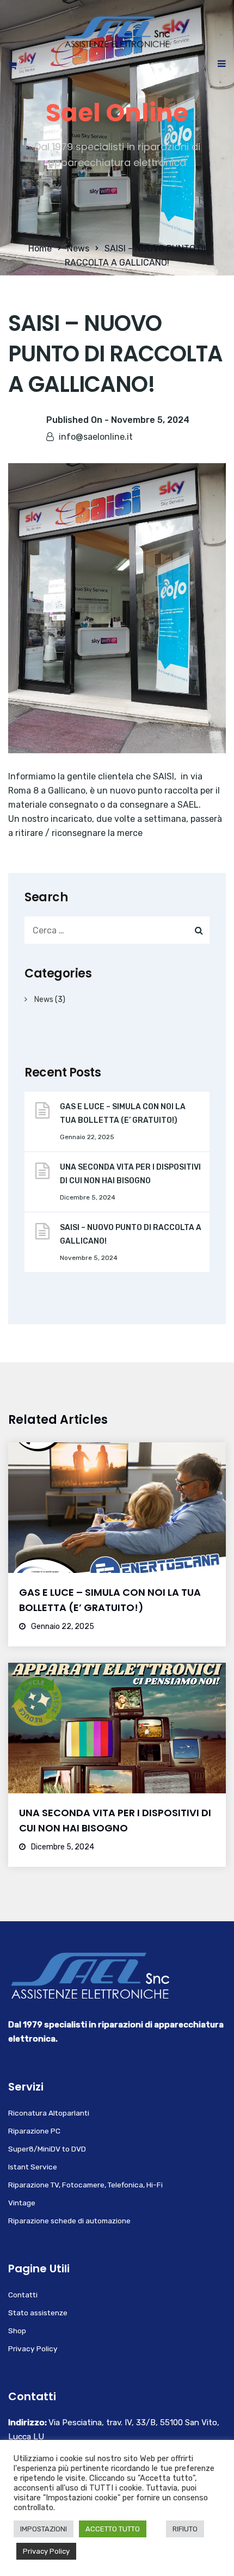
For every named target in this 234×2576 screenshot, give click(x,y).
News (78, 248)
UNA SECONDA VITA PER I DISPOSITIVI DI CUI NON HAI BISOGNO (130, 1174)
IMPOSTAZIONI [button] (44, 2529)
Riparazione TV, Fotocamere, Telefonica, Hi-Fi (85, 2185)
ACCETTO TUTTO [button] (113, 2529)
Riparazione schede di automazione (69, 2221)
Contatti (23, 2295)
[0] (13, 68)
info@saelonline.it (96, 437)
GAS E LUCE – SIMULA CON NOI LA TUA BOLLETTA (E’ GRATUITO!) (123, 1114)
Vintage (22, 2203)
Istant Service (33, 2167)
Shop (17, 2331)
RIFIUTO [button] (185, 2529)
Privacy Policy (33, 2348)
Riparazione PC (34, 2131)
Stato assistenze (38, 2313)
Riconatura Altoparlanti (49, 2113)
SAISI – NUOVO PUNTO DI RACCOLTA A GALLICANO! (131, 1234)
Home (40, 248)
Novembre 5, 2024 (150, 420)
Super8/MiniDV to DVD (47, 2149)
